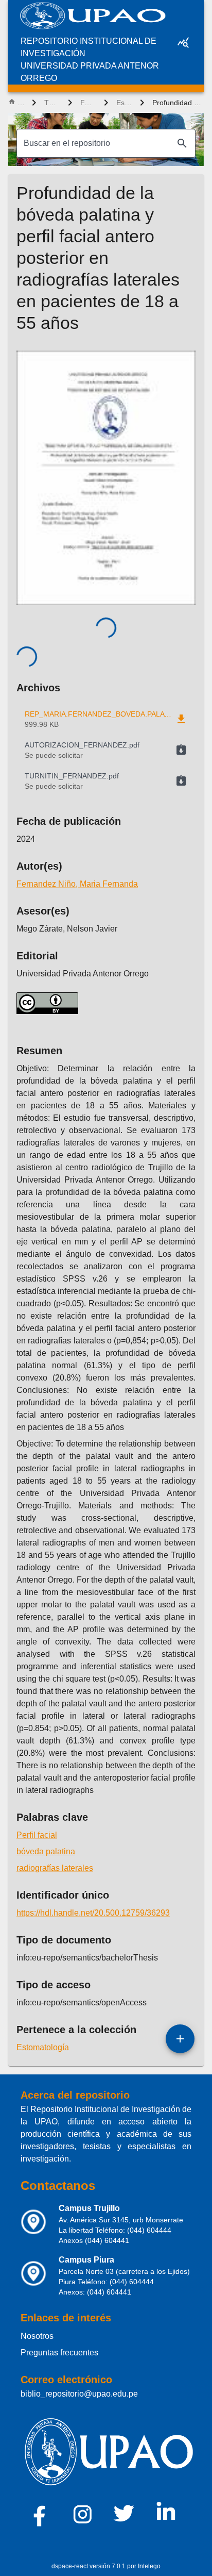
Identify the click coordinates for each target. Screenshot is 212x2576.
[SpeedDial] (180, 2039)
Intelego (149, 2566)
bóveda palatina (46, 1851)
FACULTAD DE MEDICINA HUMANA (88, 103)
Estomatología (124, 103)
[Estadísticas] (183, 42)
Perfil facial (37, 1835)
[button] (106, 750)
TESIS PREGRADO (52, 103)
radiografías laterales (55, 1868)
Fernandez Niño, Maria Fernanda (77, 884)
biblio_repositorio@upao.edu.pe (79, 2394)
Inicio (21, 103)
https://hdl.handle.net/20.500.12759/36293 (93, 1913)
